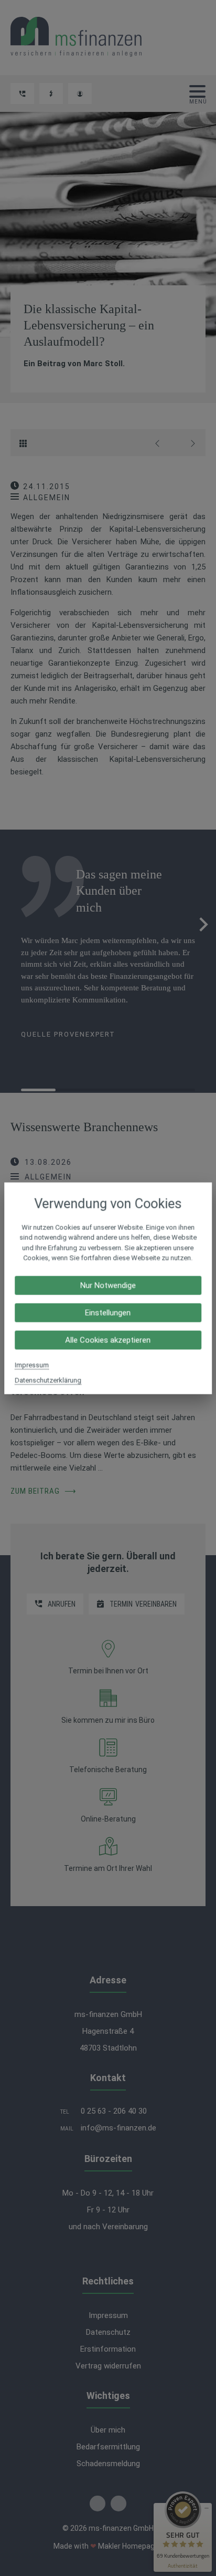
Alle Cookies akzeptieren (108, 1340)
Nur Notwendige (108, 1285)
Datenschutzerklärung (48, 1380)
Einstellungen (108, 1312)
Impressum (32, 1365)
